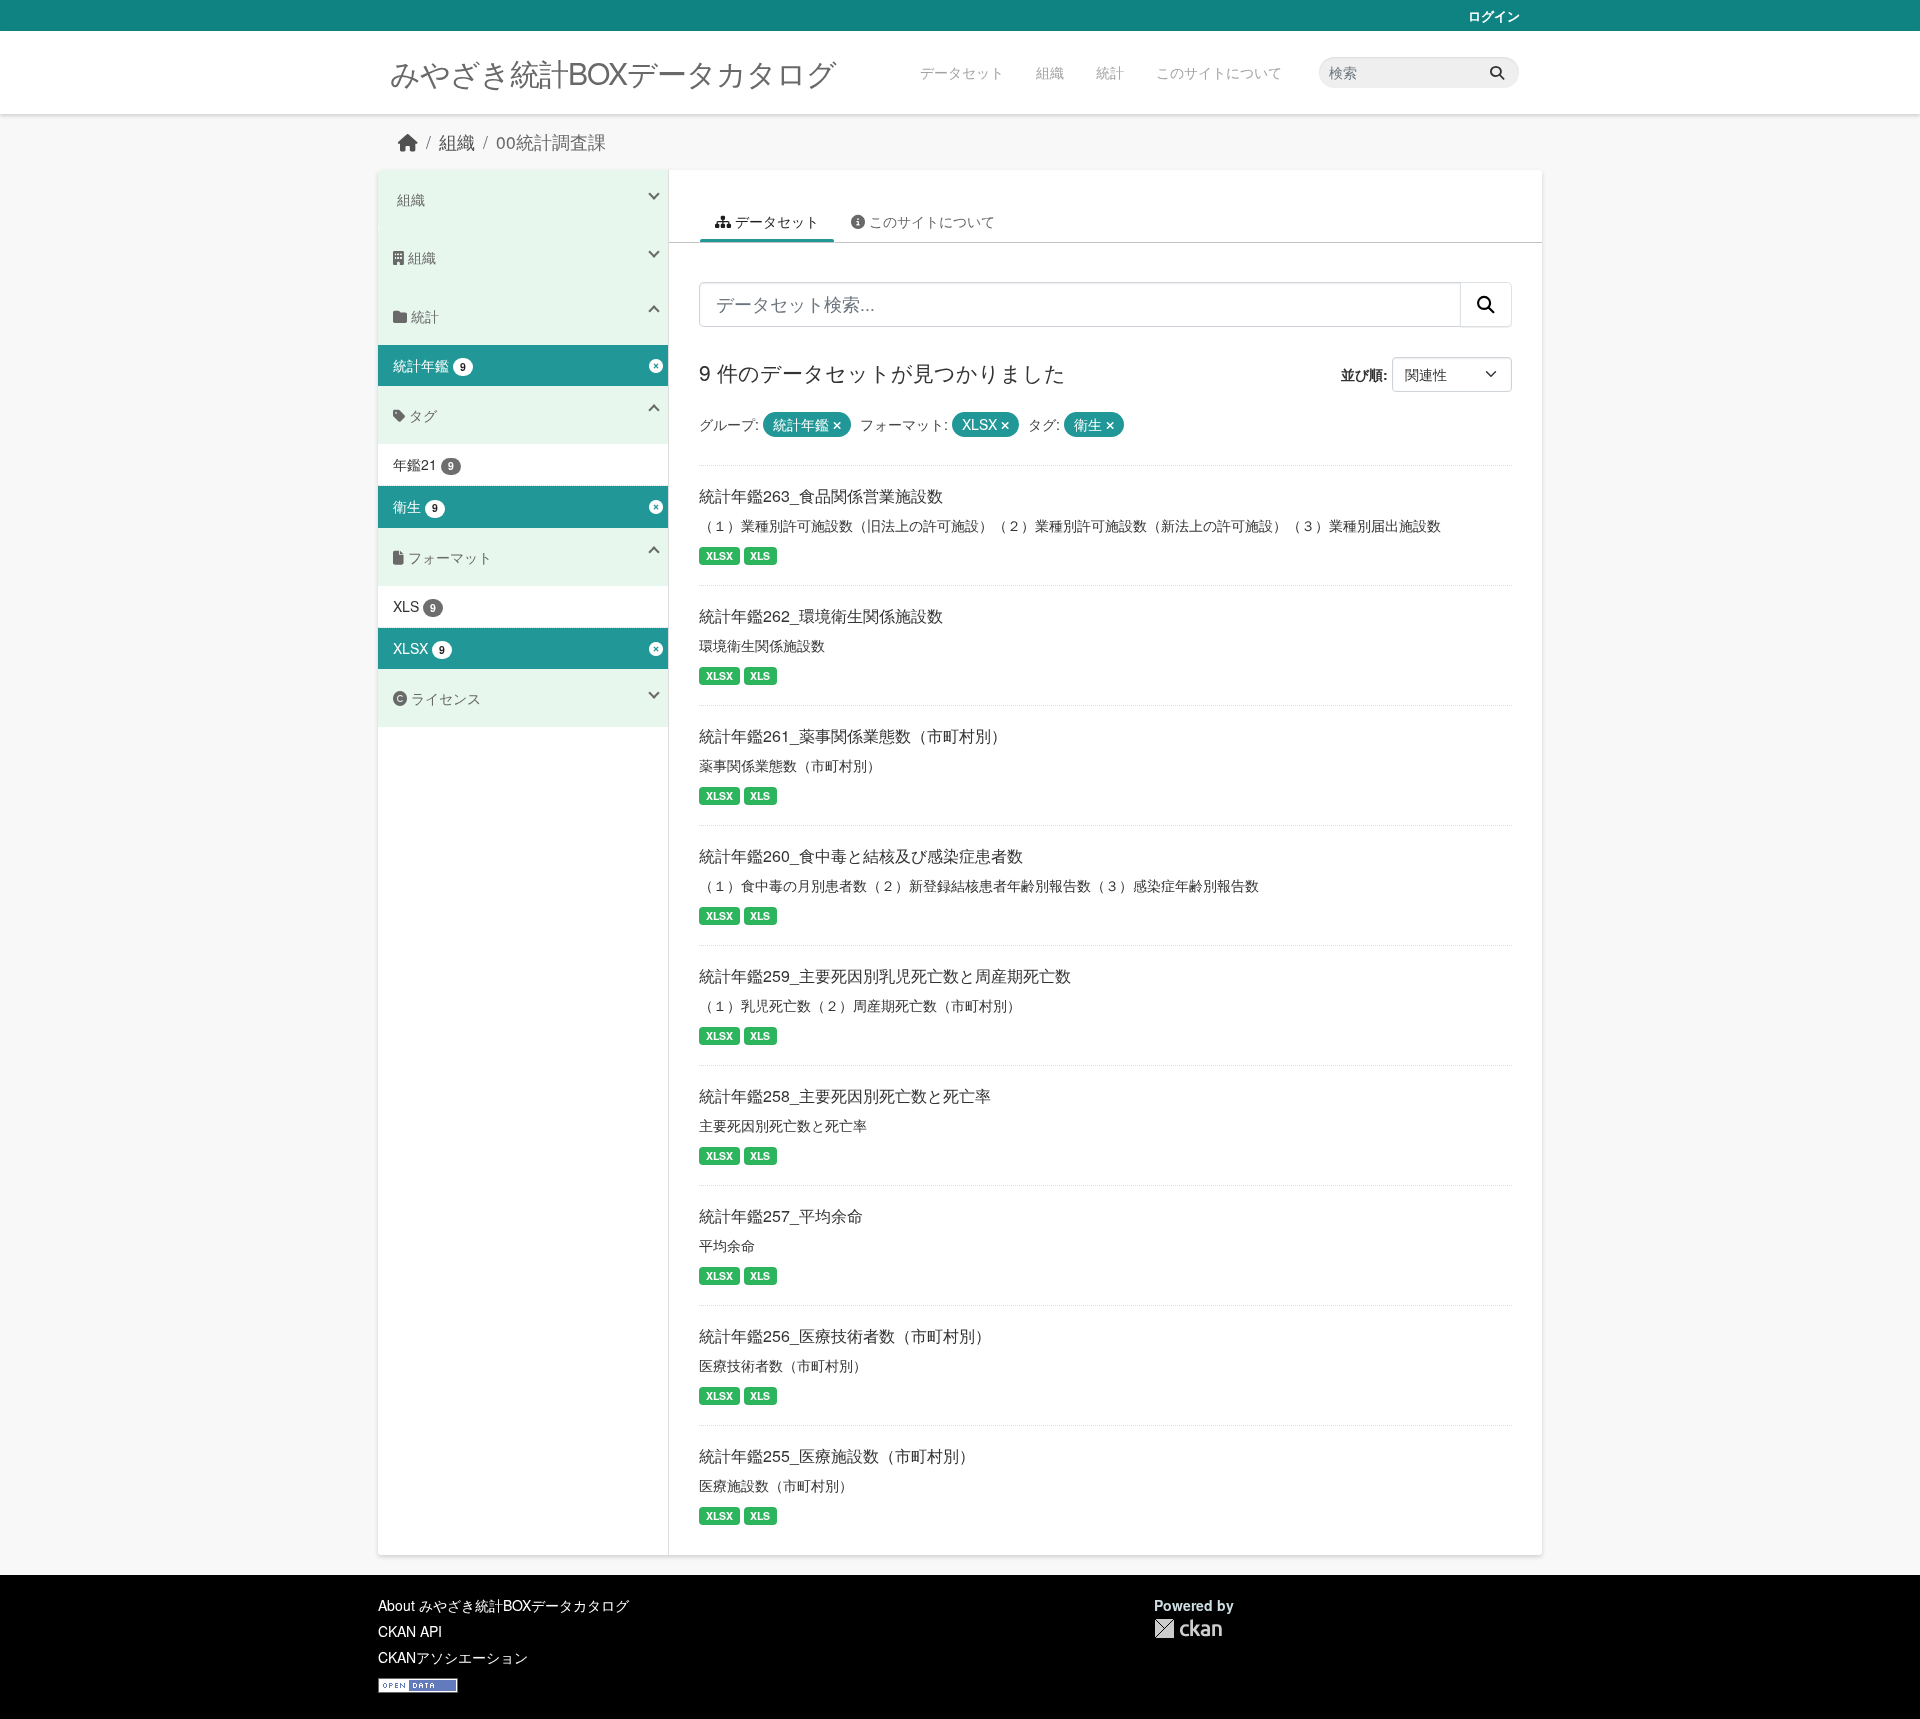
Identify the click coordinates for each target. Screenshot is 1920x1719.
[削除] (837, 425)
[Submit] (1497, 72)
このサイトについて (1219, 72)
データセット (962, 72)
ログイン (1494, 15)
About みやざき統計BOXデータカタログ (503, 1605)
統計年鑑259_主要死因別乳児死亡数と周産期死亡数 (885, 975)
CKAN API (410, 1631)
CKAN (1188, 1628)
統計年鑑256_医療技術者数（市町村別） (845, 1335)
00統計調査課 (551, 141)
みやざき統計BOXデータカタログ (613, 72)
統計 (1110, 72)
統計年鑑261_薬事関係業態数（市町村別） (853, 735)
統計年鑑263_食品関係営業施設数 (821, 495)
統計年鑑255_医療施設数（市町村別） (837, 1455)
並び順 (1362, 374)
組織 (1050, 72)
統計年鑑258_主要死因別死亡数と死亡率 (845, 1095)
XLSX (719, 555)
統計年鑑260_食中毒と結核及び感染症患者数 (861, 855)
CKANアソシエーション (453, 1657)
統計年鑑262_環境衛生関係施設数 (821, 615)
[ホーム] (408, 141)
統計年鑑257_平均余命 (781, 1215)
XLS (760, 555)
